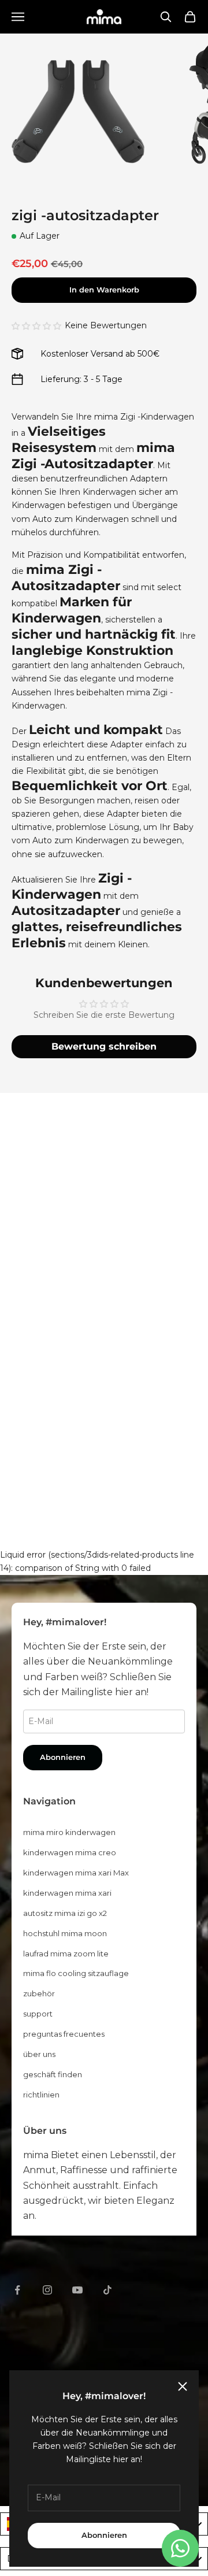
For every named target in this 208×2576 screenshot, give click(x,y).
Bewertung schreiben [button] (104, 1046)
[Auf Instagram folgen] (47, 2290)
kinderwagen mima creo (70, 1852)
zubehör (39, 1993)
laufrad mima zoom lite (66, 1954)
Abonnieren (104, 2535)
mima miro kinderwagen (69, 1832)
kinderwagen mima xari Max (76, 1873)
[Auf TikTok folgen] (107, 2290)
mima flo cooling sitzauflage (76, 1973)
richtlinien (41, 2095)
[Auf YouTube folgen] (77, 2290)
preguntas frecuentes (64, 2034)
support (38, 2014)
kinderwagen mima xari (67, 1893)
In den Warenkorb (104, 290)
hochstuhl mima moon (65, 1933)
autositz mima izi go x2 (65, 1913)
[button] (36, 326)
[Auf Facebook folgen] (17, 2290)
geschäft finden (53, 2074)
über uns (39, 2054)
